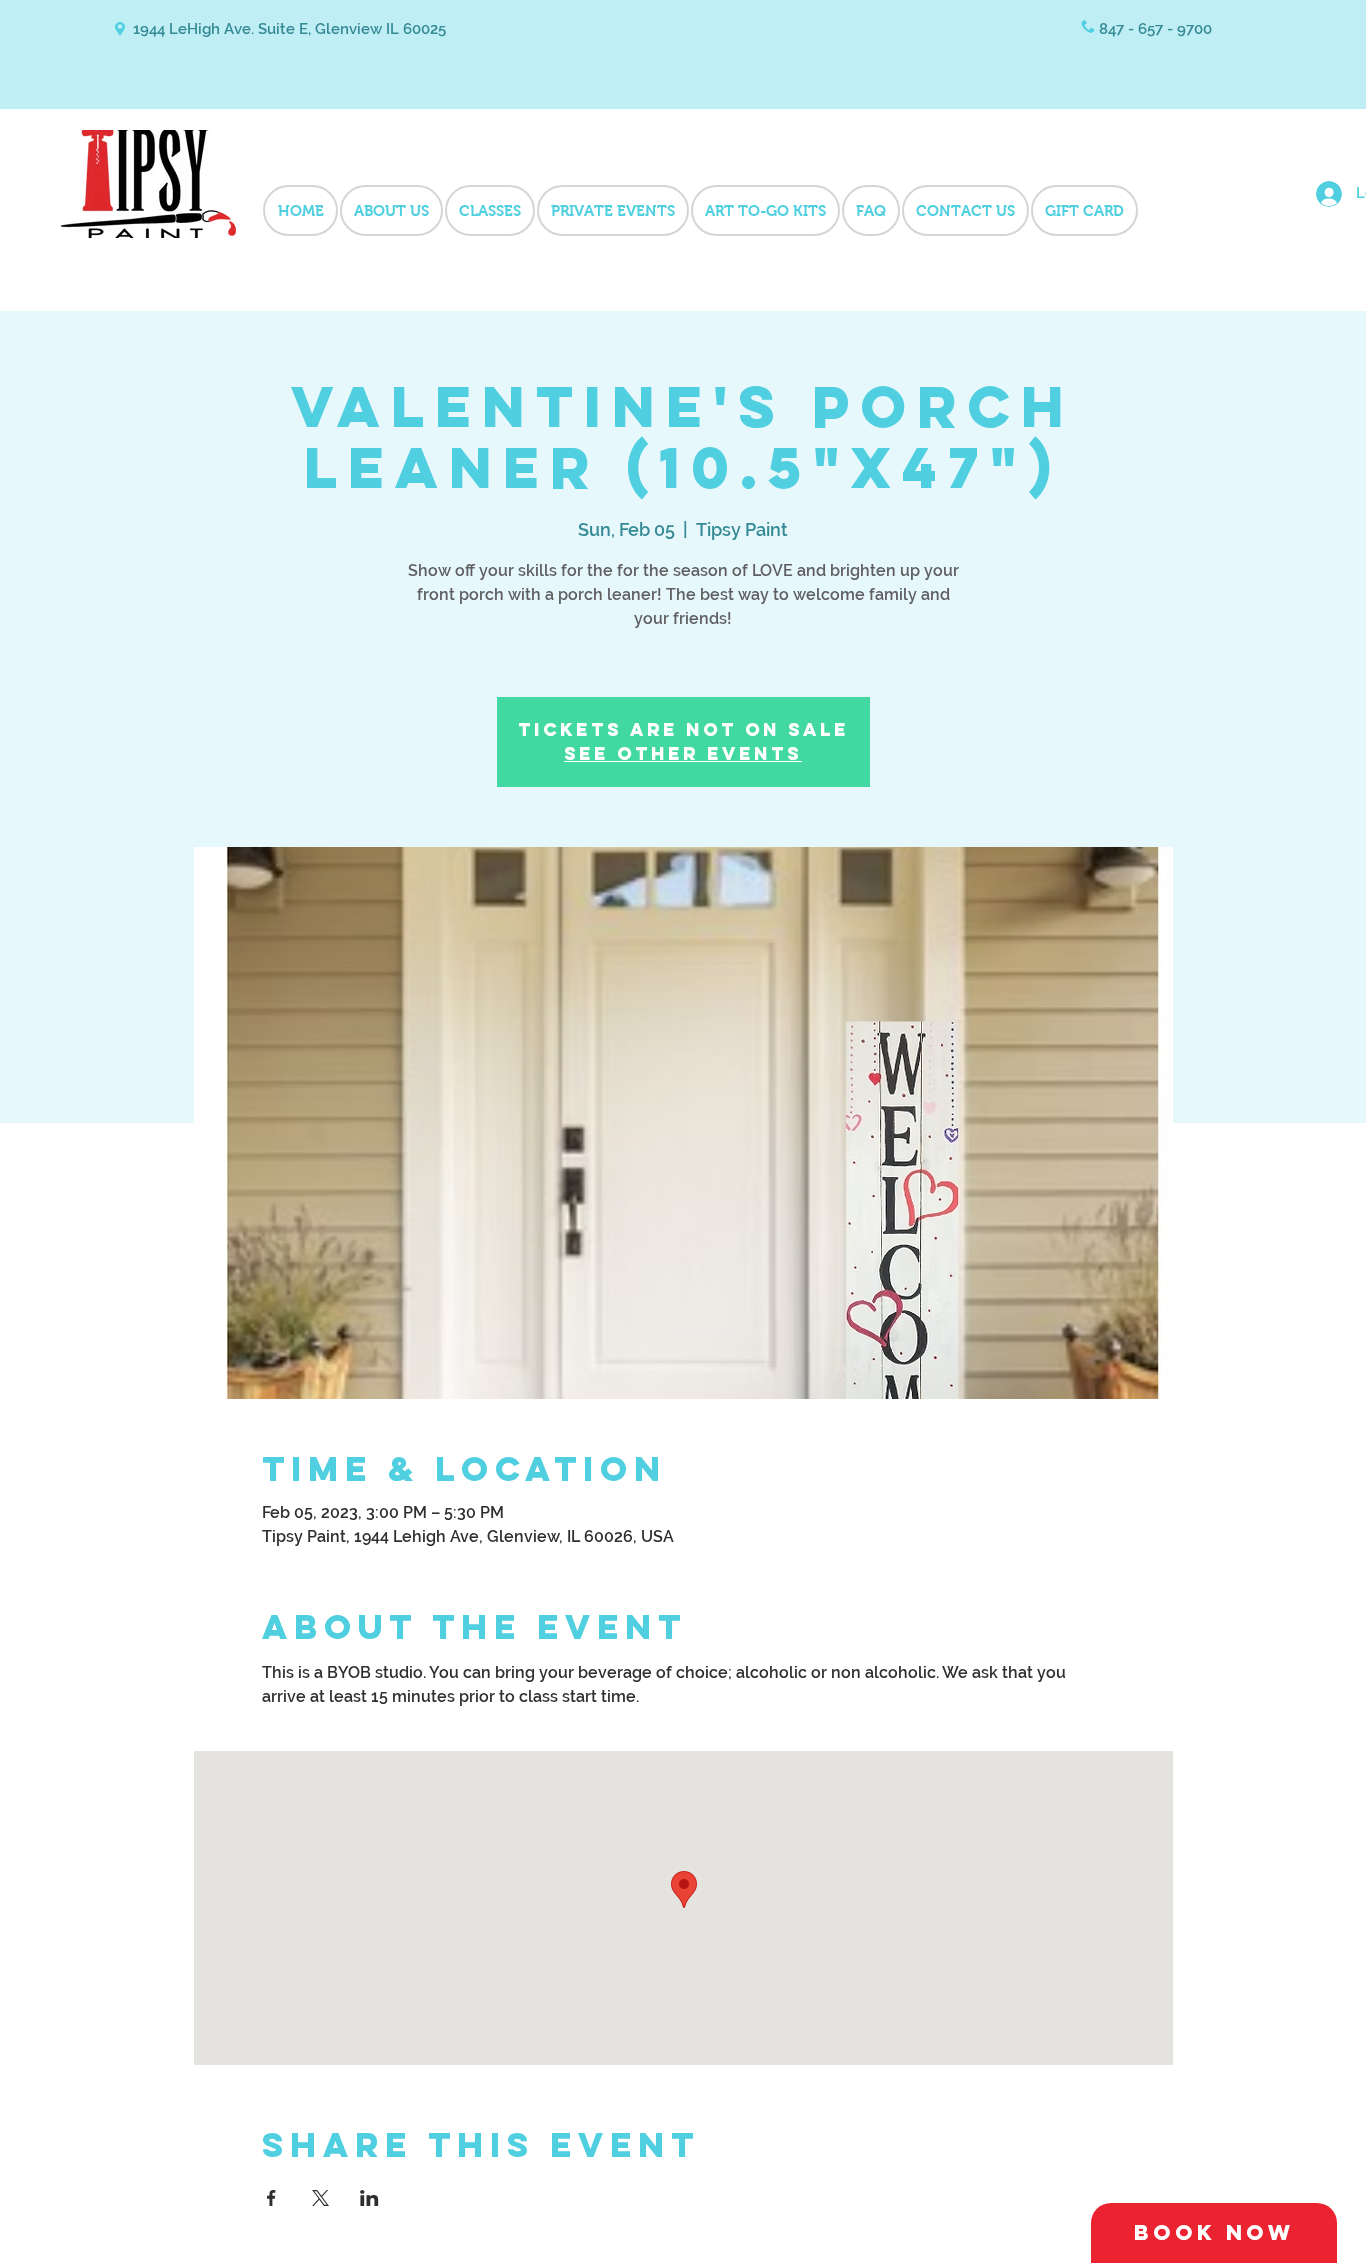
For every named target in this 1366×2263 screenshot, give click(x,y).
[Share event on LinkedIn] (369, 2198)
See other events (683, 753)
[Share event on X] (320, 2198)
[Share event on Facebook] (271, 2198)
